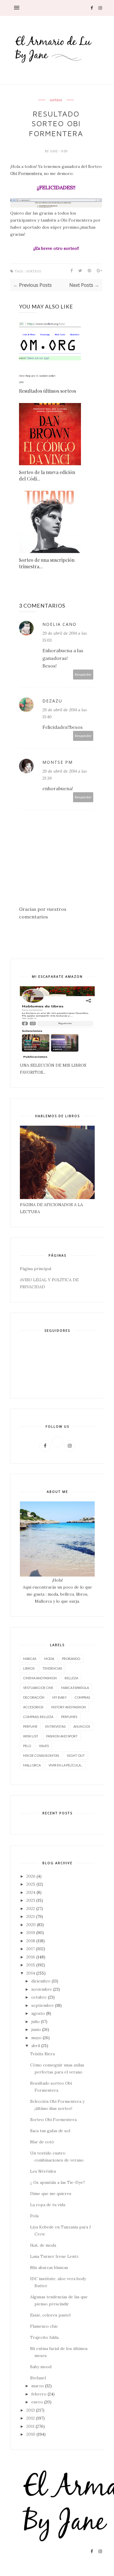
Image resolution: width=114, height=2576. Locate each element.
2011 (30, 2426)
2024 (31, 1892)
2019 (31, 1933)
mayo (36, 2038)
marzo (38, 2386)
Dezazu (52, 701)
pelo (27, 1746)
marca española (75, 1688)
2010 (31, 2434)
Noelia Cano (59, 624)
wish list (31, 1736)
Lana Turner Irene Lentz (54, 2256)
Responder (83, 674)
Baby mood (41, 2367)
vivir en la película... (65, 1765)
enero (37, 2402)
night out (76, 1755)
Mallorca (32, 1765)
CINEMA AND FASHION (40, 1678)
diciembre (41, 1981)
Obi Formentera (26, 173)
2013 (31, 2410)
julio (36, 2022)
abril (36, 2046)
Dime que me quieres (51, 2194)
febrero (39, 2394)
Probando (71, 1659)
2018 (31, 1941)
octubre (39, 1997)
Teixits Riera (42, 2054)
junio (36, 2029)
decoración (34, 1697)
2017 (31, 1949)
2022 (31, 1909)
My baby (59, 1697)
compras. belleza (38, 1717)
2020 (31, 1925)
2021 (31, 1916)
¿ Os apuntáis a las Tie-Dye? (58, 2182)
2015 (31, 1965)
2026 (31, 1876)
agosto (38, 2013)
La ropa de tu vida (48, 2205)
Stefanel (38, 2378)
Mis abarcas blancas (49, 2268)
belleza (71, 1678)
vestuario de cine (38, 1688)
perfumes (69, 1717)
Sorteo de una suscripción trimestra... (47, 563)
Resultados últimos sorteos (47, 391)
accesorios (33, 1707)
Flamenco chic (44, 2326)
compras (82, 1697)
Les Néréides (43, 2171)
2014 (31, 1973)
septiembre (43, 2005)
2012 (31, 2418)
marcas (30, 1659)
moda (49, 1659)
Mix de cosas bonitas (41, 1755)
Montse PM (58, 762)
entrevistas (55, 1726)
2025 (31, 1884)
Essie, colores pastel (50, 2315)
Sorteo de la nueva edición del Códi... (47, 475)
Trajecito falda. (45, 2337)
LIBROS (29, 1668)
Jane (54, 151)
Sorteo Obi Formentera (53, 2120)
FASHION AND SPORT (62, 1736)
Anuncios (82, 1726)
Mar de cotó (42, 2142)
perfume (30, 1726)
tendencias (52, 1668)
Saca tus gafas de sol (50, 2131)
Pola (34, 2216)
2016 (31, 1957)
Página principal (36, 1269)
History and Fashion (69, 1707)
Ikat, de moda (43, 2245)
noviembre (42, 1989)
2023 (31, 1900)
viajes (44, 1746)
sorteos (56, 100)
